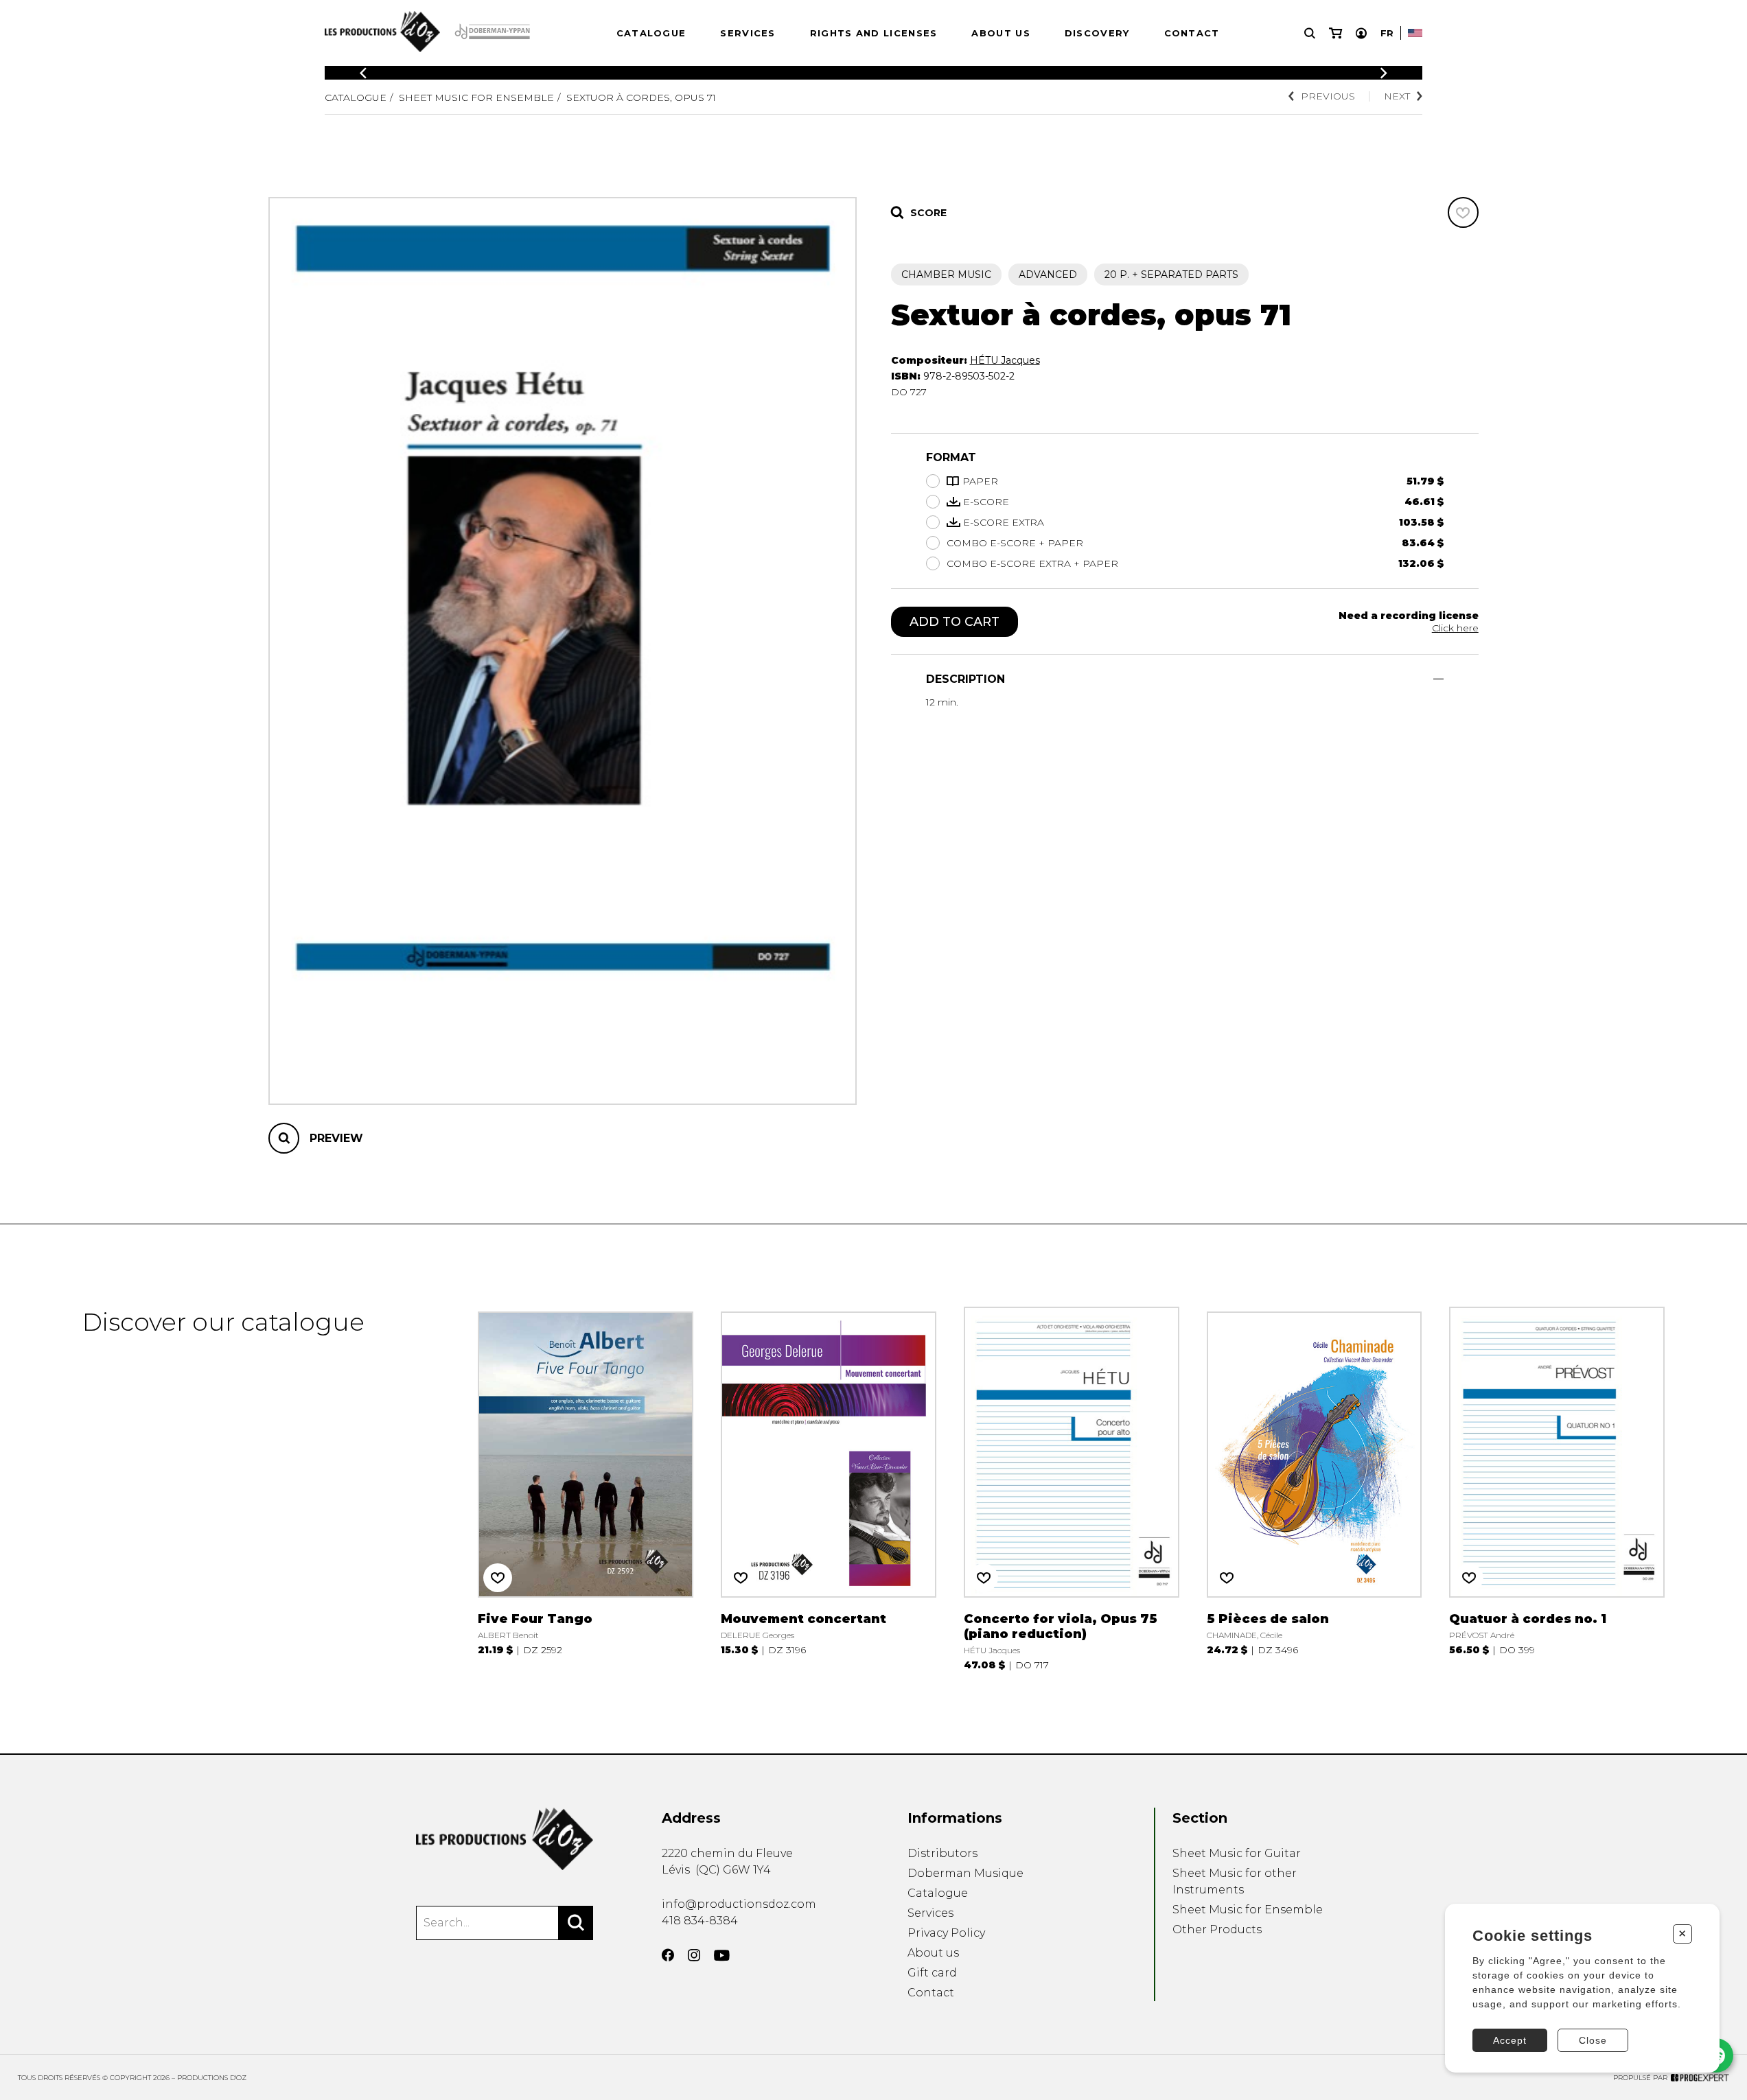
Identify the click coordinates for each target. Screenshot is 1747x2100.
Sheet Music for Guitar (1237, 1853)
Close (1593, 2040)
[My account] (1361, 33)
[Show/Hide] (1438, 679)
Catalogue (651, 33)
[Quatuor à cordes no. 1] (1557, 1489)
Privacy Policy (946, 1933)
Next (1397, 96)
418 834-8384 (700, 1921)
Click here (1455, 628)
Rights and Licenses (874, 33)
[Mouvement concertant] (829, 1489)
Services (748, 33)
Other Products (1217, 1929)
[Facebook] (668, 1955)
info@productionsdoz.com (739, 1904)
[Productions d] (505, 1839)
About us (1000, 33)
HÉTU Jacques (1005, 360)
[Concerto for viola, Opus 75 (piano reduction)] (1072, 1489)
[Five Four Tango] (586, 1489)
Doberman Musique (965, 1873)
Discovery (1097, 33)
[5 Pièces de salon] (1315, 1489)
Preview (336, 1138)
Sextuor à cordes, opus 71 (641, 97)
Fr (1387, 33)
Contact (1192, 33)
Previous (1328, 96)
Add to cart (955, 622)
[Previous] (363, 73)
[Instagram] (694, 1955)
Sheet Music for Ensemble (476, 97)
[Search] (576, 1923)
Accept (1510, 2040)
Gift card (932, 1973)
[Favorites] (1463, 212)
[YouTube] (722, 1956)
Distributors (942, 1853)
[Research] (1310, 33)
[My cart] (1335, 33)
